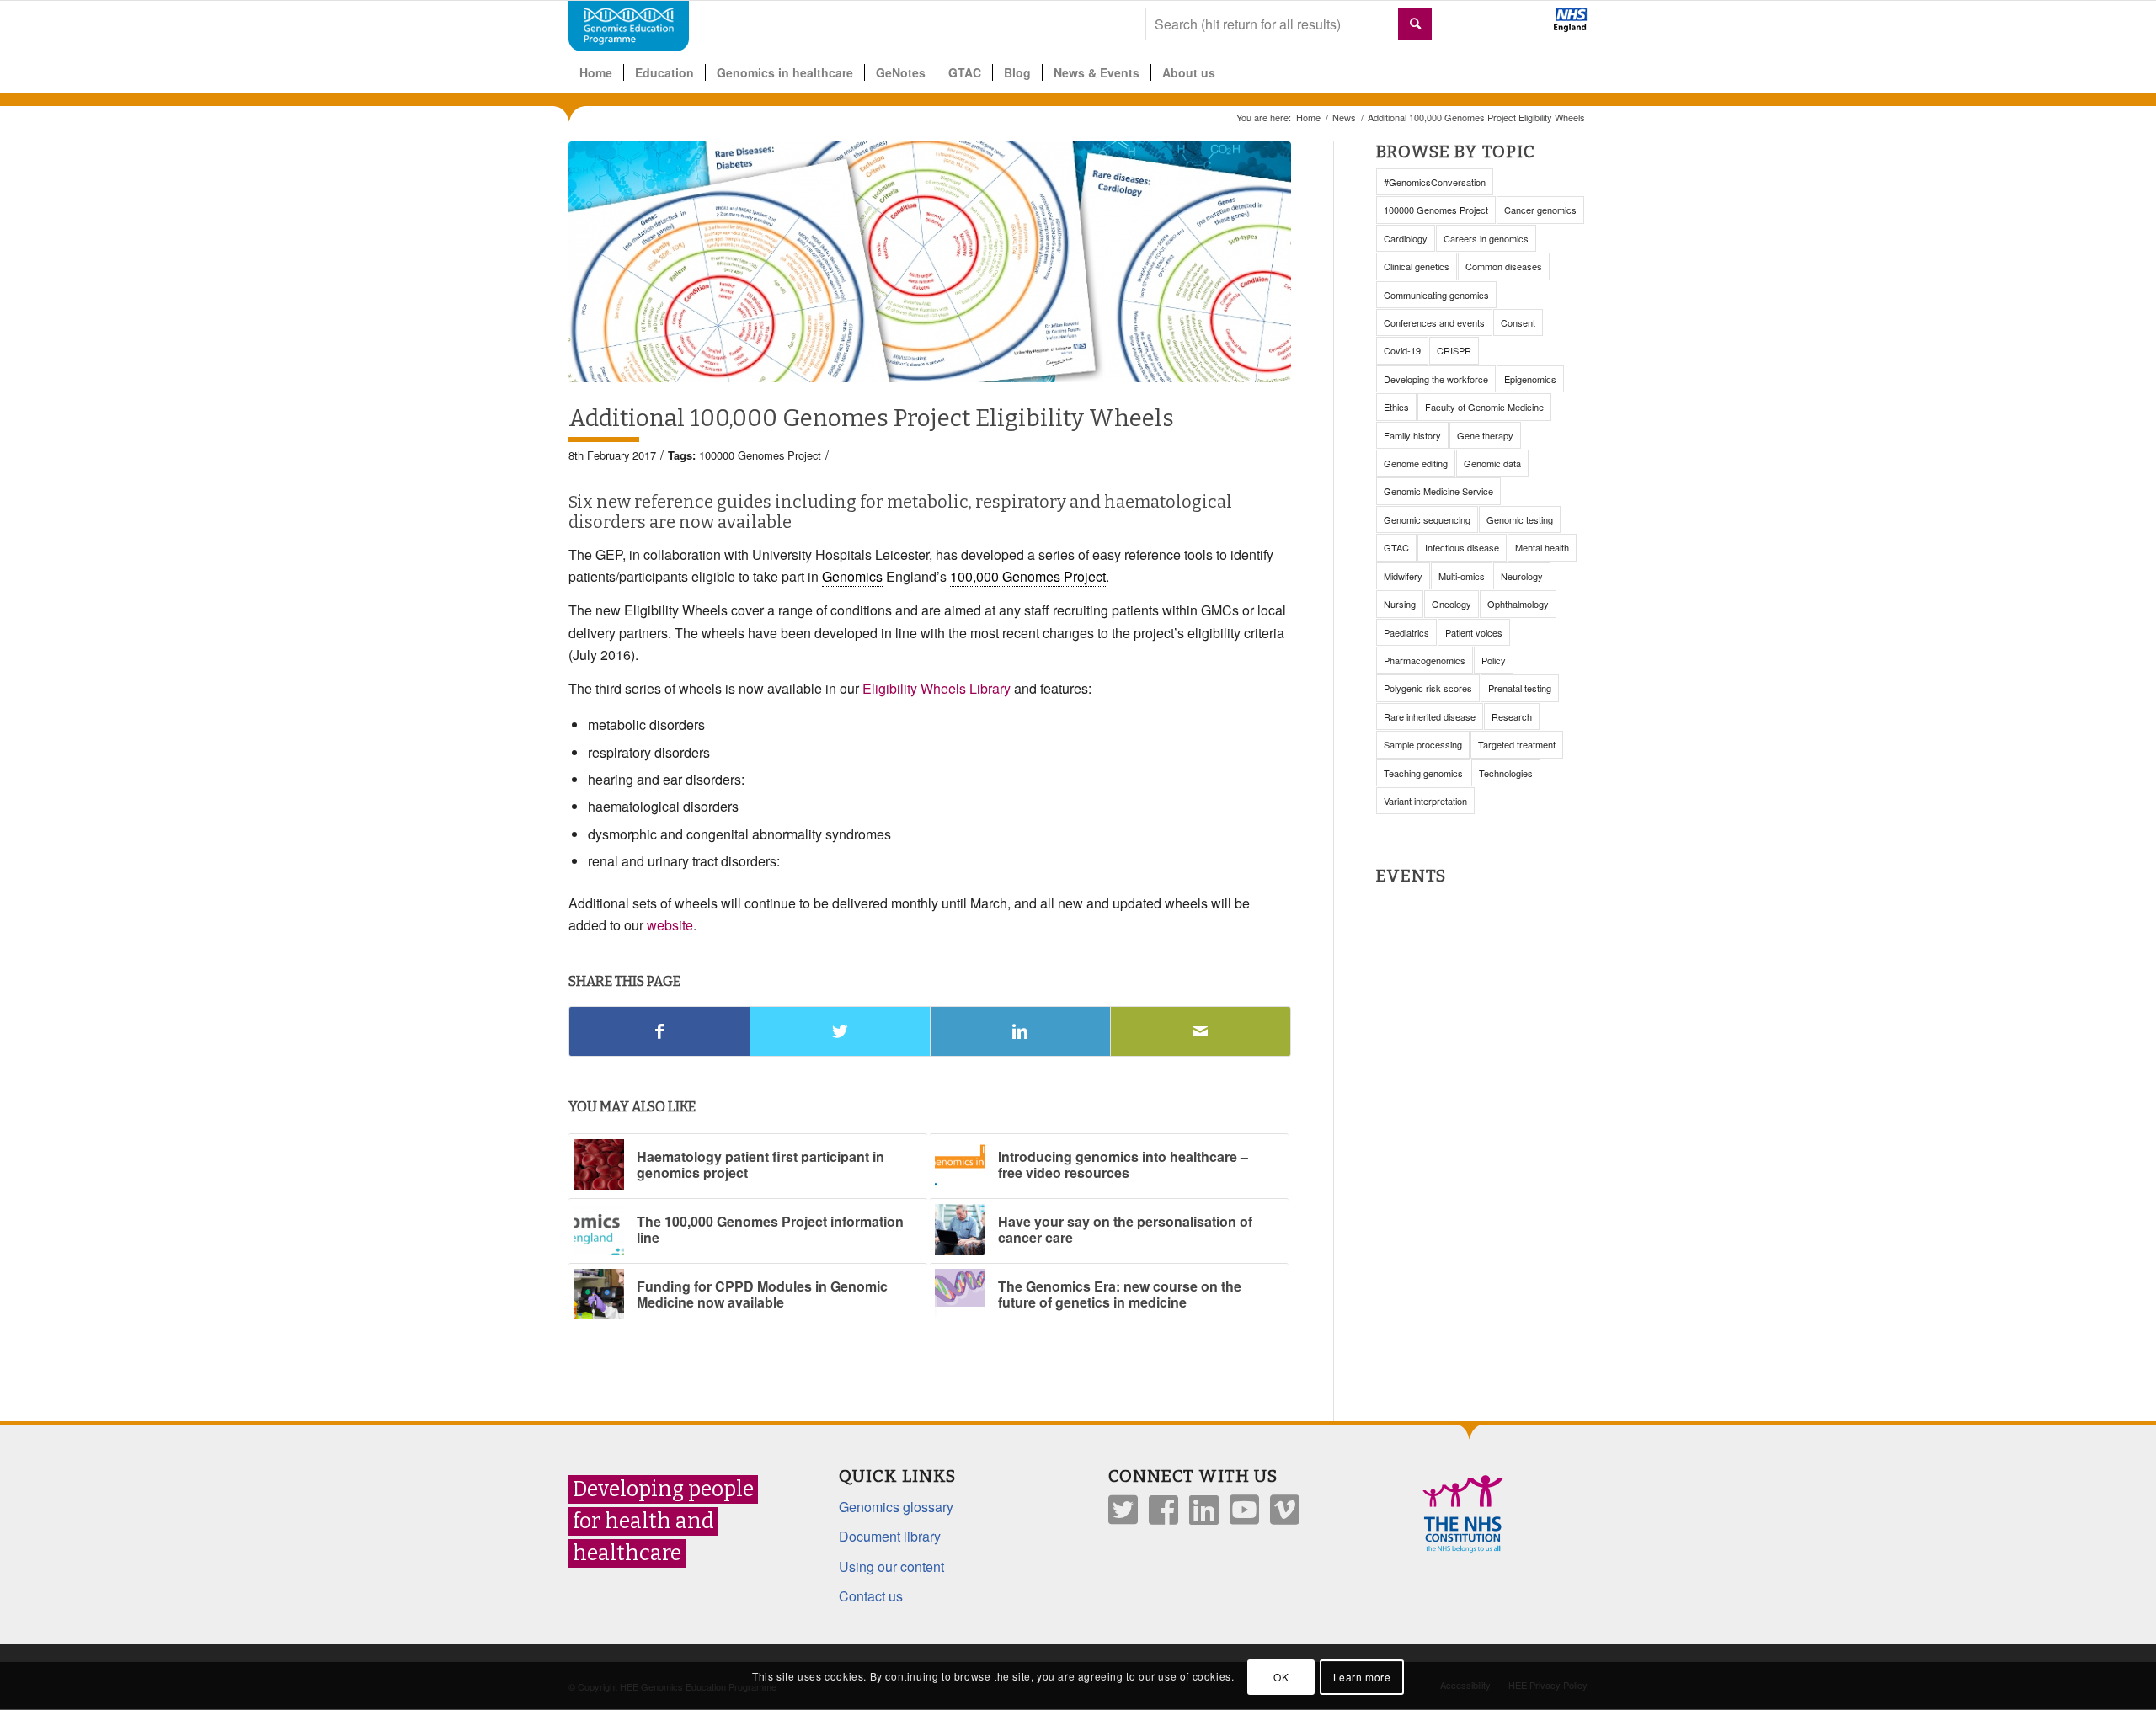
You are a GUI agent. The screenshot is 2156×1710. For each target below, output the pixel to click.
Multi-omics (1462, 576)
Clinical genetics (1417, 266)
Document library (890, 1536)
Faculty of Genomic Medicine (1484, 407)
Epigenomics (1530, 379)
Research (1512, 716)
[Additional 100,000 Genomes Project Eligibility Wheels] (930, 262)
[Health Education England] (1526, 27)
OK (1281, 1677)
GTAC (1396, 547)
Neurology (1522, 576)
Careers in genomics (1486, 238)
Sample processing (1423, 744)
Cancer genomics (1540, 210)
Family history (1412, 435)
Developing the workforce (1436, 379)
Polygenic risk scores (1428, 688)
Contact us (871, 1596)
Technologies (1506, 773)
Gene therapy (1485, 435)
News (1344, 117)
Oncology (1452, 604)
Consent (1518, 322)
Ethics (1396, 407)
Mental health (1542, 547)
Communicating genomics (1436, 295)
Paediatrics (1406, 632)
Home (1308, 117)
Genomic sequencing (1427, 519)
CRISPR (1454, 350)
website (670, 925)
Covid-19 (1402, 350)
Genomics (852, 576)
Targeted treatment (1517, 744)
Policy (1494, 660)
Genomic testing (1520, 519)
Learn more (1362, 1677)
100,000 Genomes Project (1028, 576)
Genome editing (1416, 463)
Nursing (1400, 604)
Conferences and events (1434, 322)
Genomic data (1492, 463)
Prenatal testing (1520, 688)
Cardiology (1406, 238)
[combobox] (1289, 24)
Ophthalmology (1518, 604)
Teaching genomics (1423, 773)
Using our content (891, 1566)
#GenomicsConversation (1435, 182)
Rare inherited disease (1430, 716)
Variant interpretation (1425, 801)
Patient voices (1474, 632)
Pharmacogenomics (1425, 660)
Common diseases (1504, 266)
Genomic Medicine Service (1438, 491)
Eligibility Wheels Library (937, 688)
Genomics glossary (896, 1507)
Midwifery (1403, 576)
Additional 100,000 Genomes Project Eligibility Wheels (871, 418)
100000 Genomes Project (760, 455)
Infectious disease (1462, 547)
